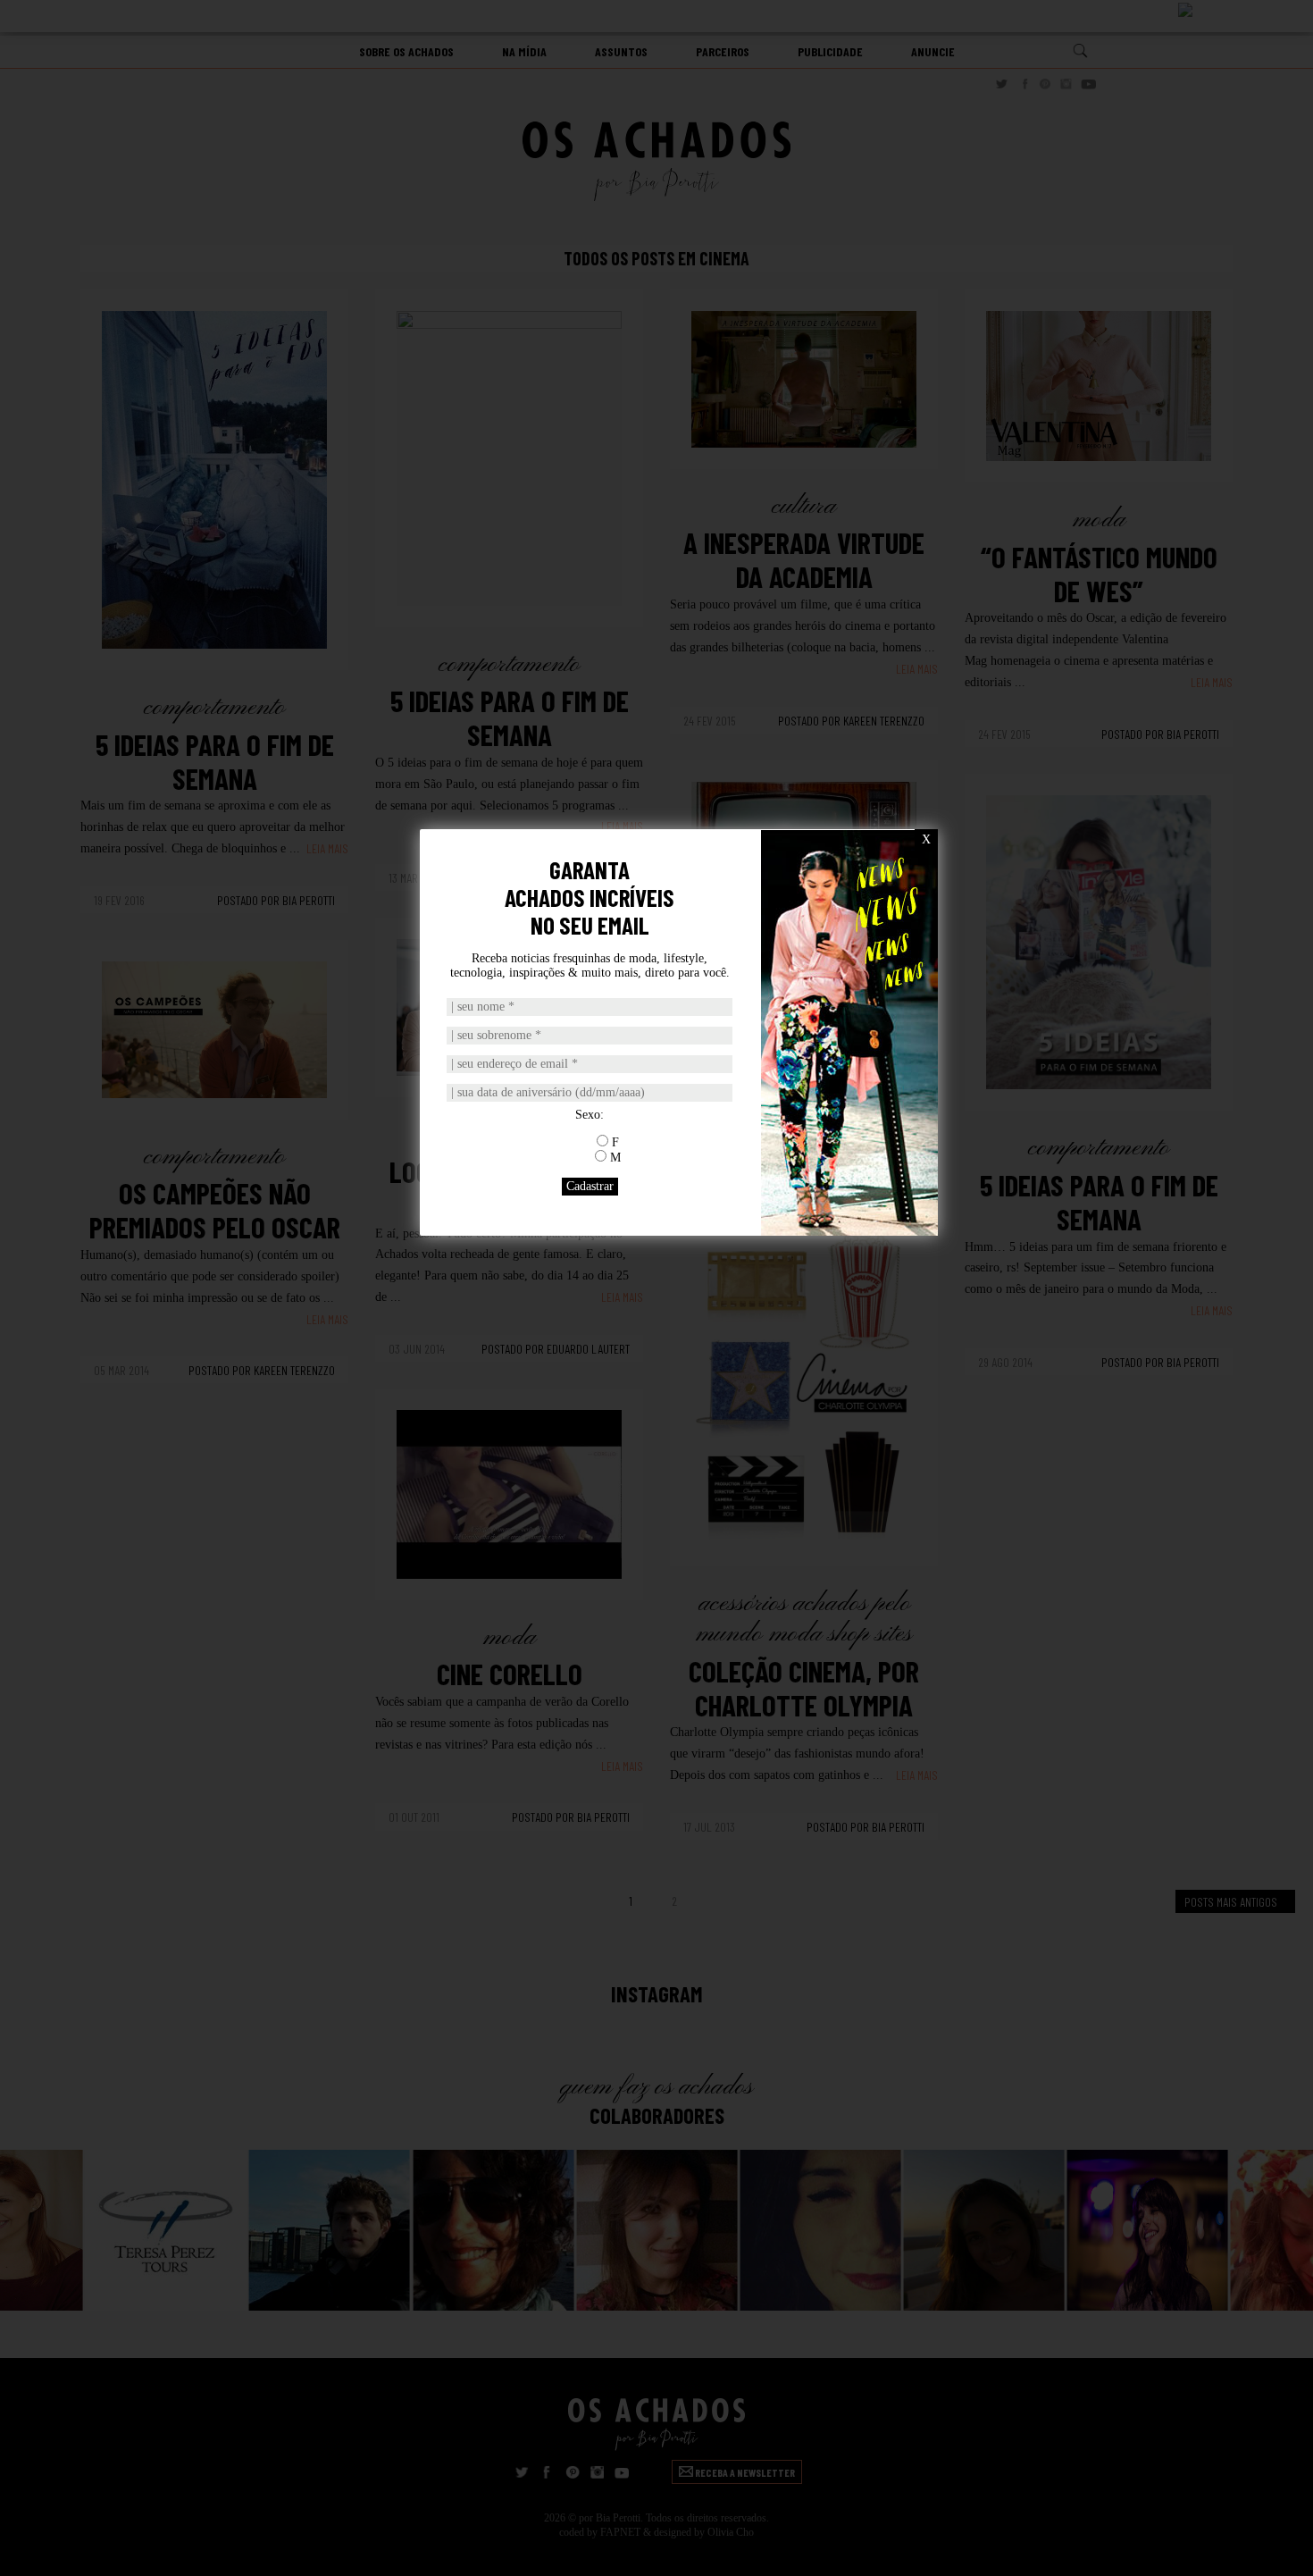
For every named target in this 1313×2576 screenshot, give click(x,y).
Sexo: (590, 1115)
